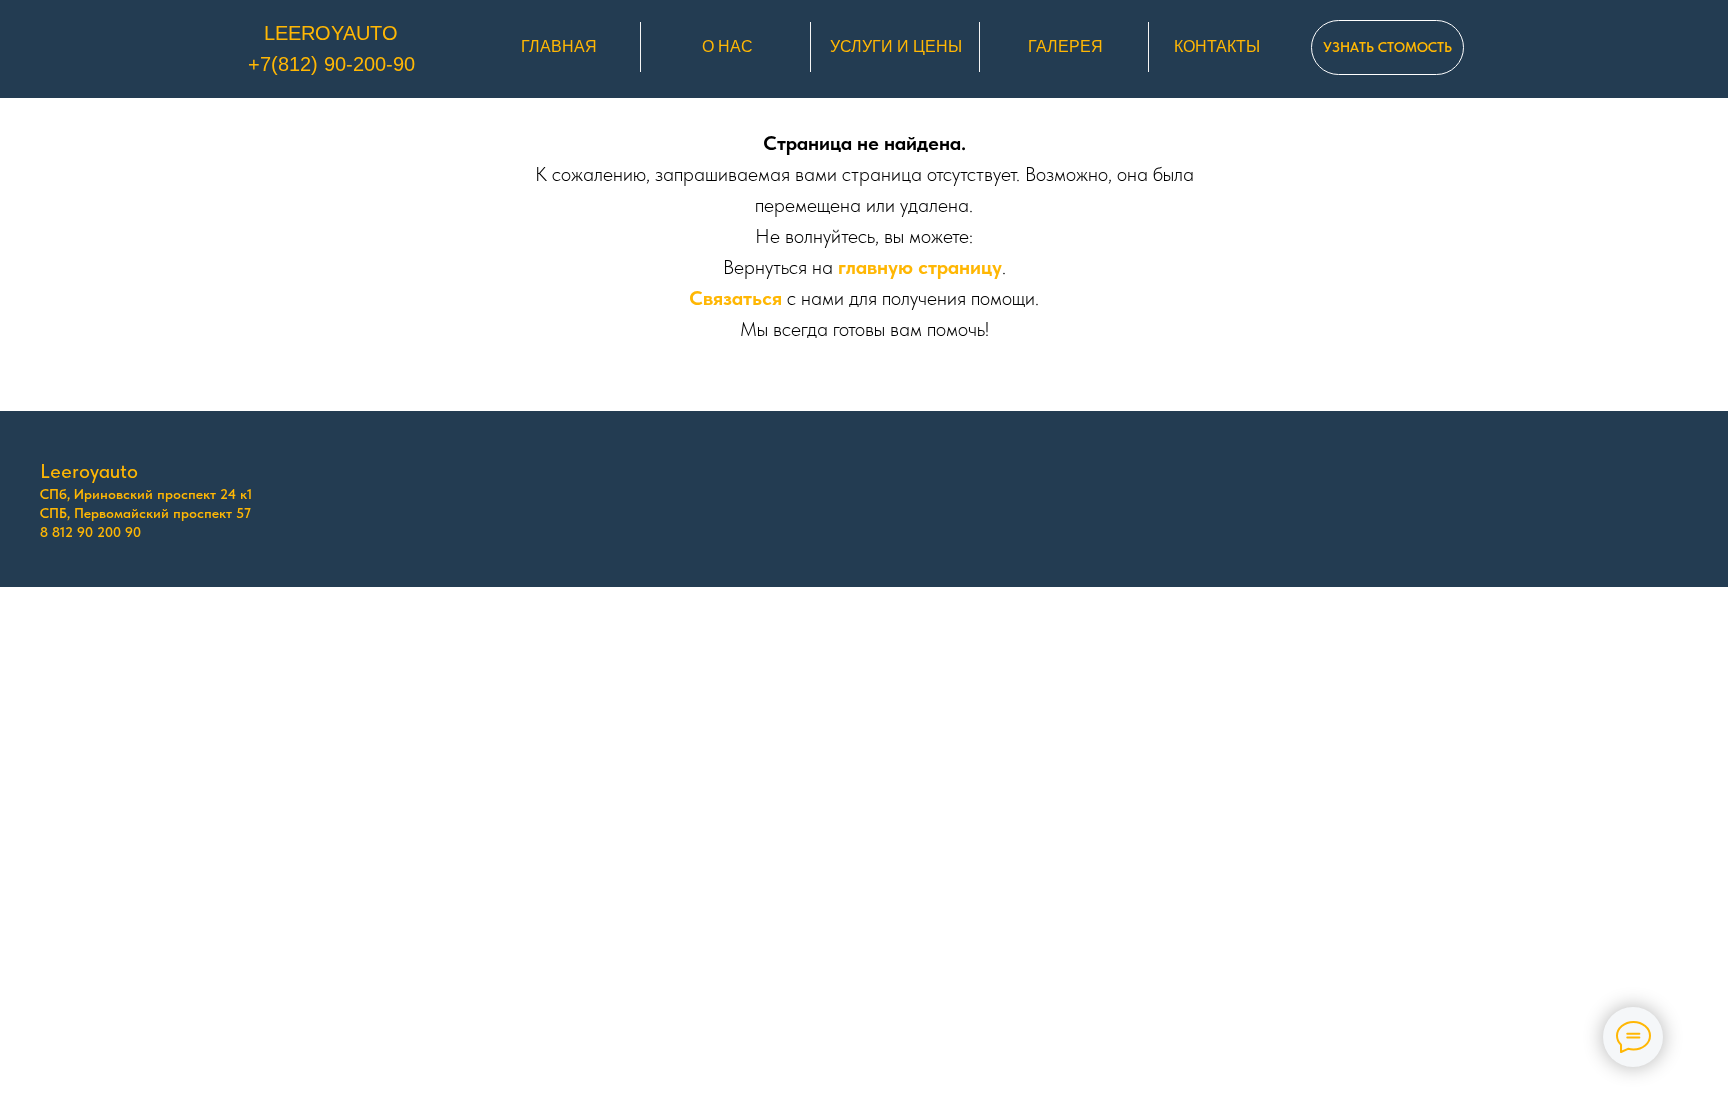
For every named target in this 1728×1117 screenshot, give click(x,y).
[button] (1387, 47)
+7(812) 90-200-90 (331, 64)
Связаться (735, 298)
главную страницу (920, 267)
